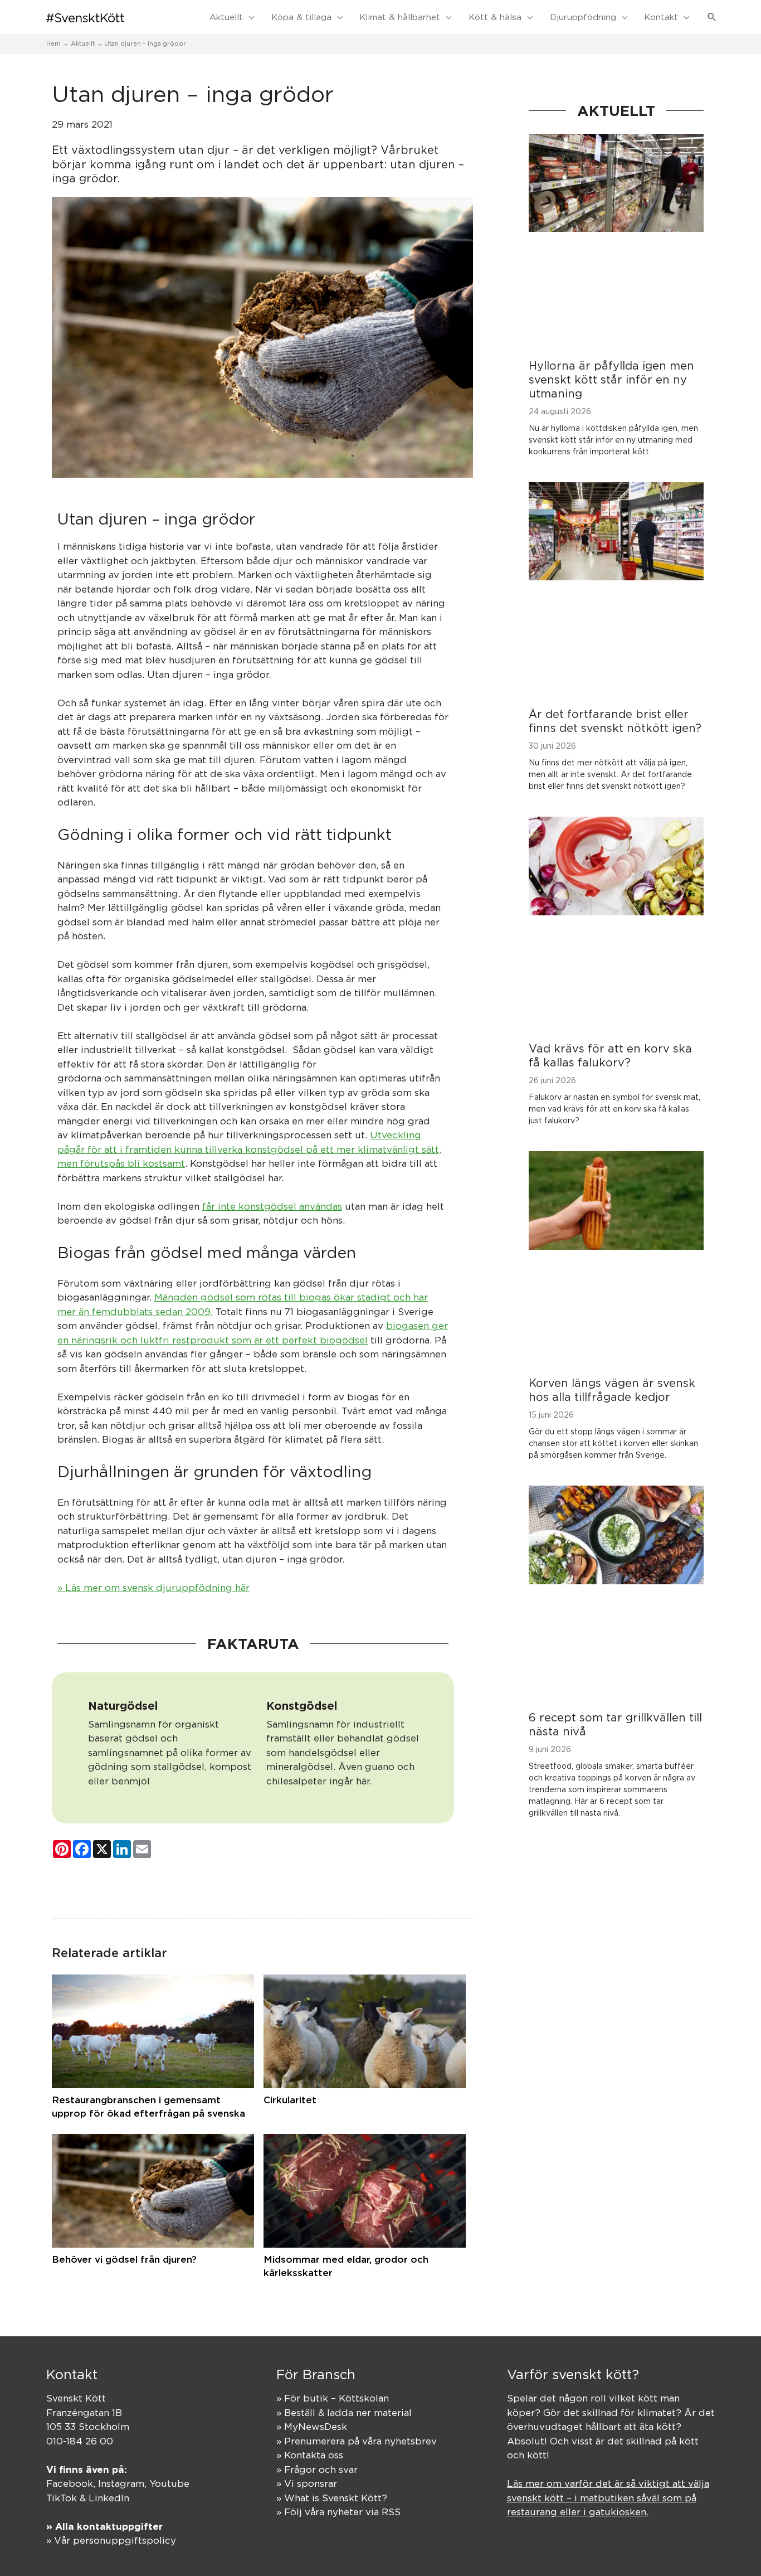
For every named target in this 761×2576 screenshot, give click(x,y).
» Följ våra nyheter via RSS (338, 2512)
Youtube (169, 2483)
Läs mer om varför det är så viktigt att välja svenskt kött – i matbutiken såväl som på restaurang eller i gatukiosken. (608, 2498)
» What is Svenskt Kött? (332, 2498)
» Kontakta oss (310, 2455)
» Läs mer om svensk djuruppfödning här (153, 1588)
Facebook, (72, 2483)
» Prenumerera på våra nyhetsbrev (357, 2441)
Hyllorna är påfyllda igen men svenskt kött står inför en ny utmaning (611, 379)
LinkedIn (109, 2498)
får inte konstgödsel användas (272, 1206)
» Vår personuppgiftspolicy (111, 2540)
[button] (712, 17)
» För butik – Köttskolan (333, 2398)
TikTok (62, 2498)
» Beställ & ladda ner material (344, 2413)
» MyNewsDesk (312, 2427)
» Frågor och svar (317, 2470)
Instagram (121, 2483)
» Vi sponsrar (307, 2483)
